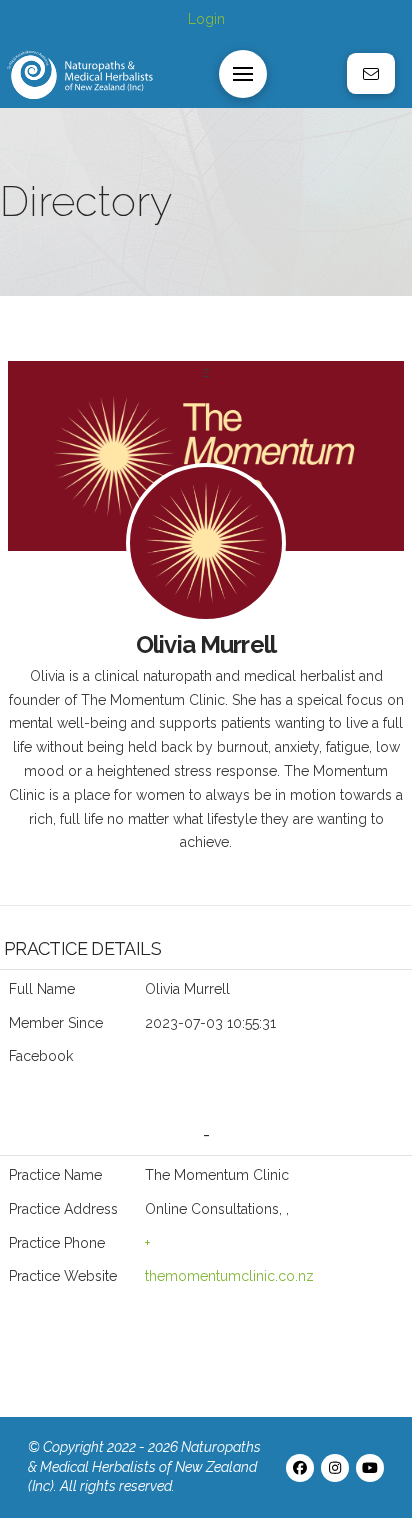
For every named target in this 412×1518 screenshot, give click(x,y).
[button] (243, 74)
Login (206, 19)
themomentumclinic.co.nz (229, 1276)
